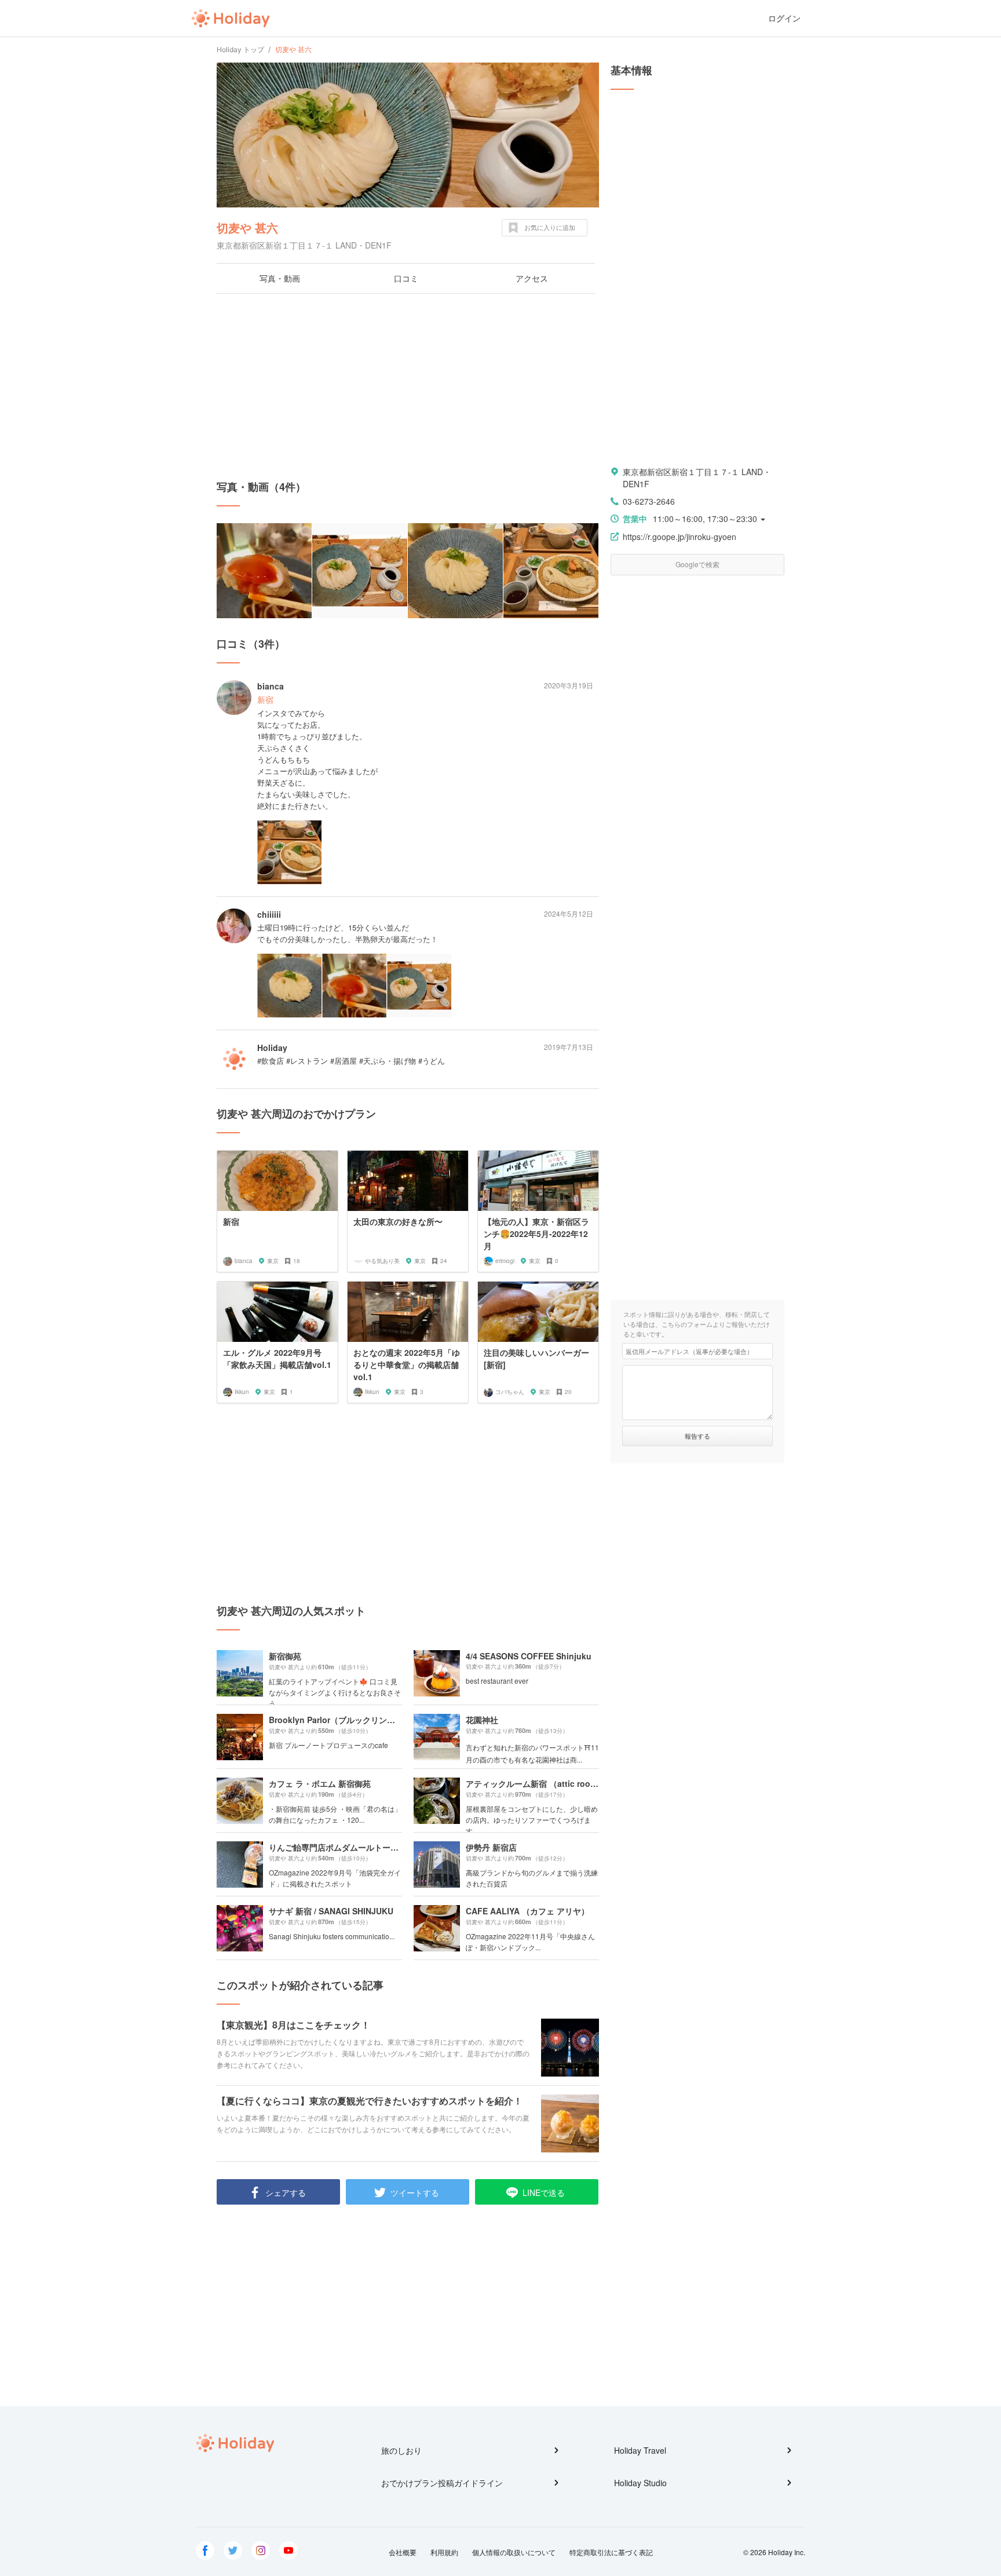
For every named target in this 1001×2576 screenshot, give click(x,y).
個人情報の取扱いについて (514, 2552)
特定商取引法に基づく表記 (611, 2552)
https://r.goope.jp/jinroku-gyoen (679, 537)
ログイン (784, 18)
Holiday (231, 19)
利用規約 (444, 2552)
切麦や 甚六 (247, 227)
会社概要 (403, 2552)
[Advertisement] (408, 386)
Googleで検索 (697, 564)
